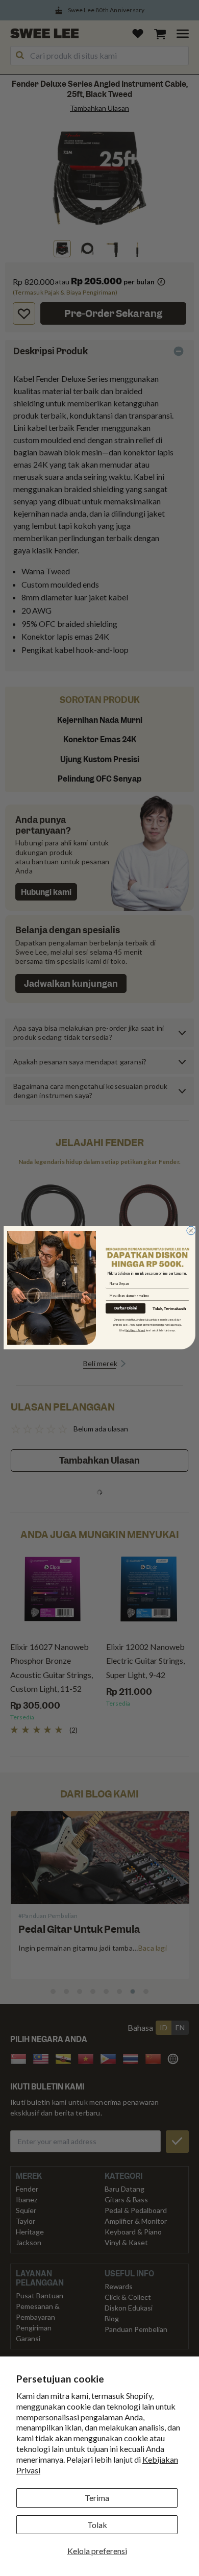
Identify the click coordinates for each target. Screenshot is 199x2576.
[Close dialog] (191, 1231)
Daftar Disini (126, 1308)
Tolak (97, 2525)
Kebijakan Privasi (135, 1330)
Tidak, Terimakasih (169, 1309)
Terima (97, 2498)
